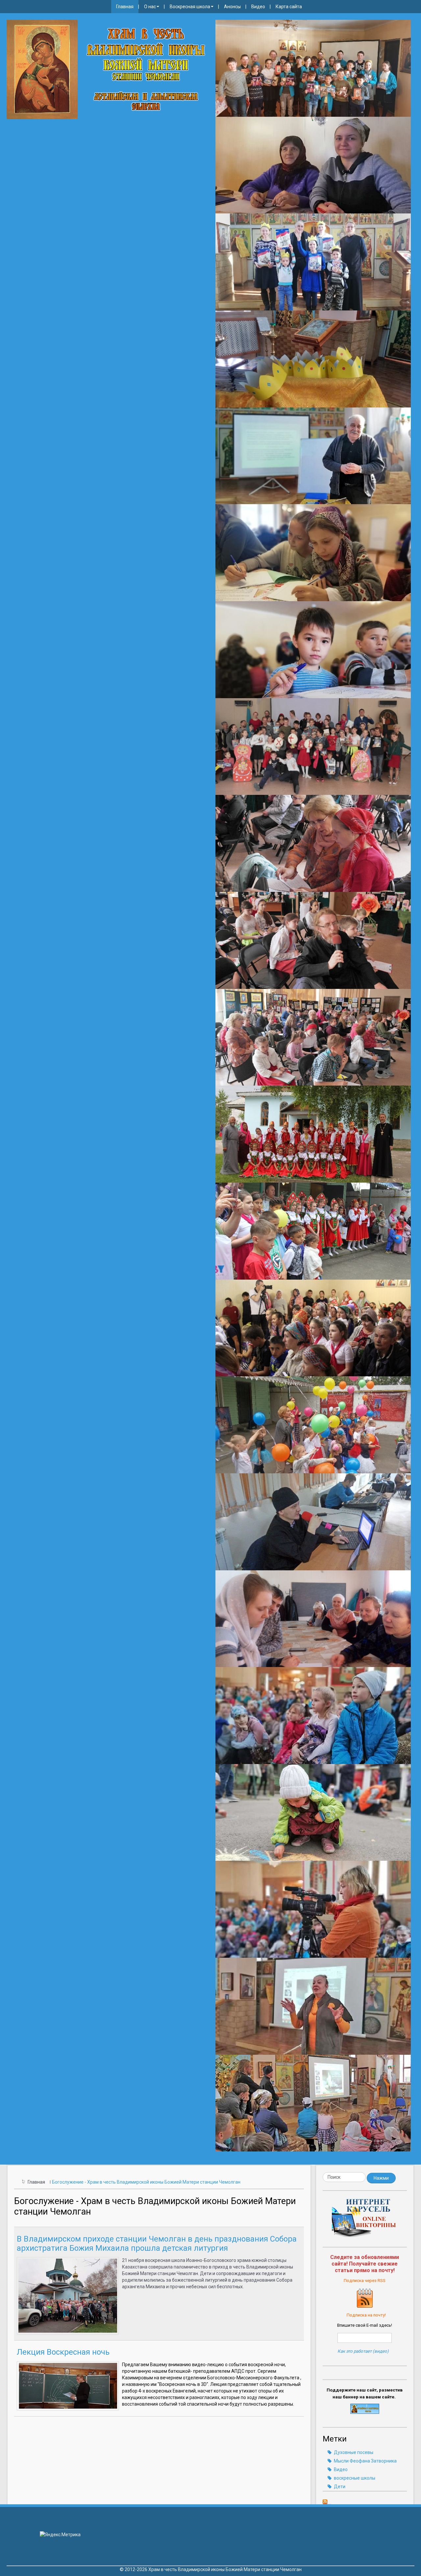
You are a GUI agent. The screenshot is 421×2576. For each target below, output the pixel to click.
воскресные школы (354, 2478)
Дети (339, 2487)
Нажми (381, 2178)
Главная (125, 7)
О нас (150, 7)
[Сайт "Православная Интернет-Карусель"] (365, 2220)
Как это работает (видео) (363, 2351)
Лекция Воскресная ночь (63, 2352)
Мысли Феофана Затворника (365, 2461)
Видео (258, 7)
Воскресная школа (190, 7)
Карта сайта (289, 7)
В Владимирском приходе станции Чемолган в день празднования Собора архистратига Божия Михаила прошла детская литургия (157, 2244)
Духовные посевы (353, 2452)
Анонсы (232, 7)
